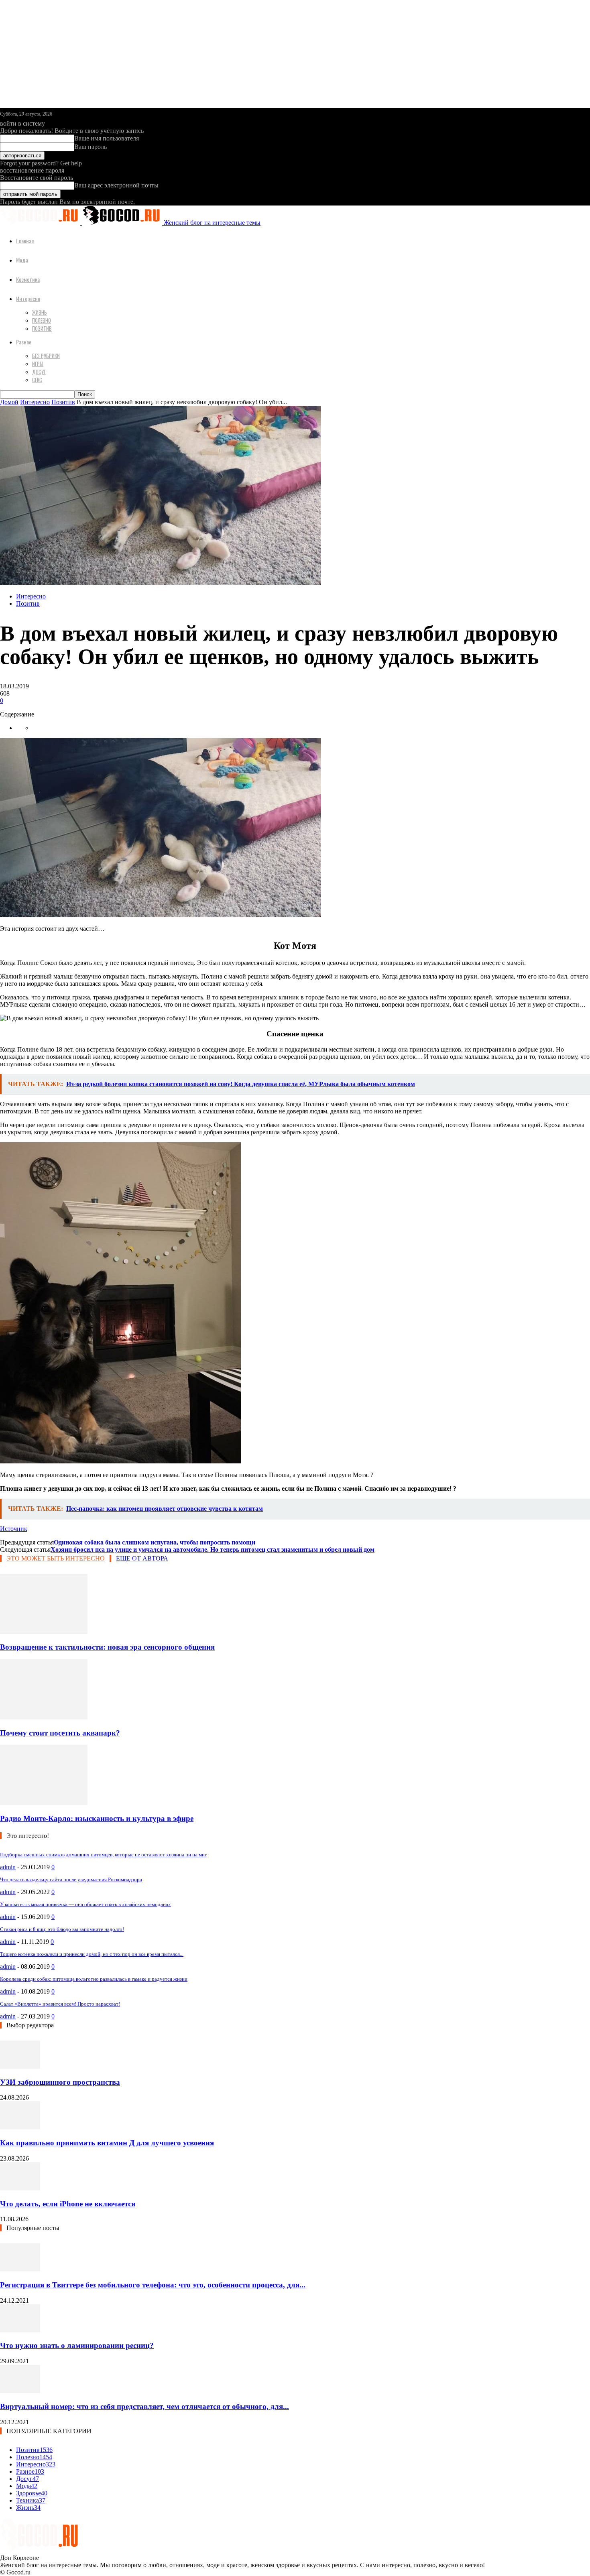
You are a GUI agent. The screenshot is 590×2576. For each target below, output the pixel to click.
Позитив (42, 328)
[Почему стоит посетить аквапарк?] (44, 1717)
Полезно (42, 320)
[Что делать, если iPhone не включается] (20, 2188)
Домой (9, 402)
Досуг (39, 372)
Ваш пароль (91, 147)
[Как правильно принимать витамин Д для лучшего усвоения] (20, 2127)
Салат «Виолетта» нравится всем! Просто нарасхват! (60, 2004)
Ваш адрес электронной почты (116, 185)
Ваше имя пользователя (107, 138)
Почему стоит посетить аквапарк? (60, 1733)
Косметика (28, 279)
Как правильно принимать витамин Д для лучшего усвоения (107, 2143)
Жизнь (40, 312)
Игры (38, 364)
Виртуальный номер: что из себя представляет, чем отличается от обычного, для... (144, 2406)
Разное (24, 342)
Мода (22, 260)
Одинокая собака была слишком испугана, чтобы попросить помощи (155, 1542)
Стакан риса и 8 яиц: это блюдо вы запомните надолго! (62, 1929)
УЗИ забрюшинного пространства (60, 2082)
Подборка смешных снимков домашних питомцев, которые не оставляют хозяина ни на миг (103, 1855)
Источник (14, 1529)
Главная (25, 241)
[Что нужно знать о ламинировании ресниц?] (20, 2330)
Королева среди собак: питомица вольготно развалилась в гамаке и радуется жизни (94, 1979)
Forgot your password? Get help (41, 163)
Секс (37, 380)
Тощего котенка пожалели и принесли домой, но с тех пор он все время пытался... (92, 1954)
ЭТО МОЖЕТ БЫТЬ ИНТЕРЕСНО (56, 1558)
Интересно (28, 298)
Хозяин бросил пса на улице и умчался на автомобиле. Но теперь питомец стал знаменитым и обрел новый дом (213, 1549)
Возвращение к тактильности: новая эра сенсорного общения (107, 1647)
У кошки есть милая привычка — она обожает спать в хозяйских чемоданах (85, 1904)
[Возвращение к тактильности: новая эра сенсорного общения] (44, 1632)
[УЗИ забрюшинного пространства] (20, 2066)
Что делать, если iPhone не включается (68, 2204)
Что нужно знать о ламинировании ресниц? (77, 2345)
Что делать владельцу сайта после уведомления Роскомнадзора (71, 1879)
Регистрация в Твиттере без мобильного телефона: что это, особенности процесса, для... (153, 2285)
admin (8, 1867)
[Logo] (41, 223)
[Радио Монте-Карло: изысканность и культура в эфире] (44, 1803)
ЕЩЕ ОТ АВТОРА (142, 1558)
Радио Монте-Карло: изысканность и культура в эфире (97, 1818)
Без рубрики (46, 356)
